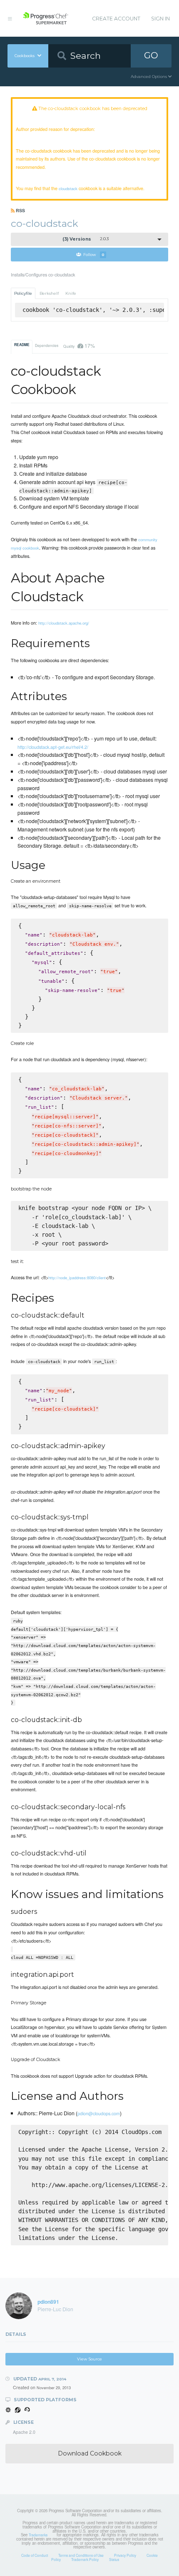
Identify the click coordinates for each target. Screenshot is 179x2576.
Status (114, 2559)
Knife (71, 293)
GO (151, 55)
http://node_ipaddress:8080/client (77, 1278)
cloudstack (68, 188)
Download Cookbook (90, 2453)
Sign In (160, 19)
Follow (94, 255)
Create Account (116, 19)
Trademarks (38, 2535)
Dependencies (47, 345)
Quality (79, 345)
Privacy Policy (125, 2555)
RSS (20, 210)
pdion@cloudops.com (99, 2113)
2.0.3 (86, 239)
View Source (89, 2359)
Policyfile (23, 293)
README (22, 345)
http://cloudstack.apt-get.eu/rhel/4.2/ (53, 747)
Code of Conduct (35, 2555)
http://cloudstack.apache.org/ (64, 623)
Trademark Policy (85, 2559)
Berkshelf (49, 293)
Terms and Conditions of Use (81, 2555)
